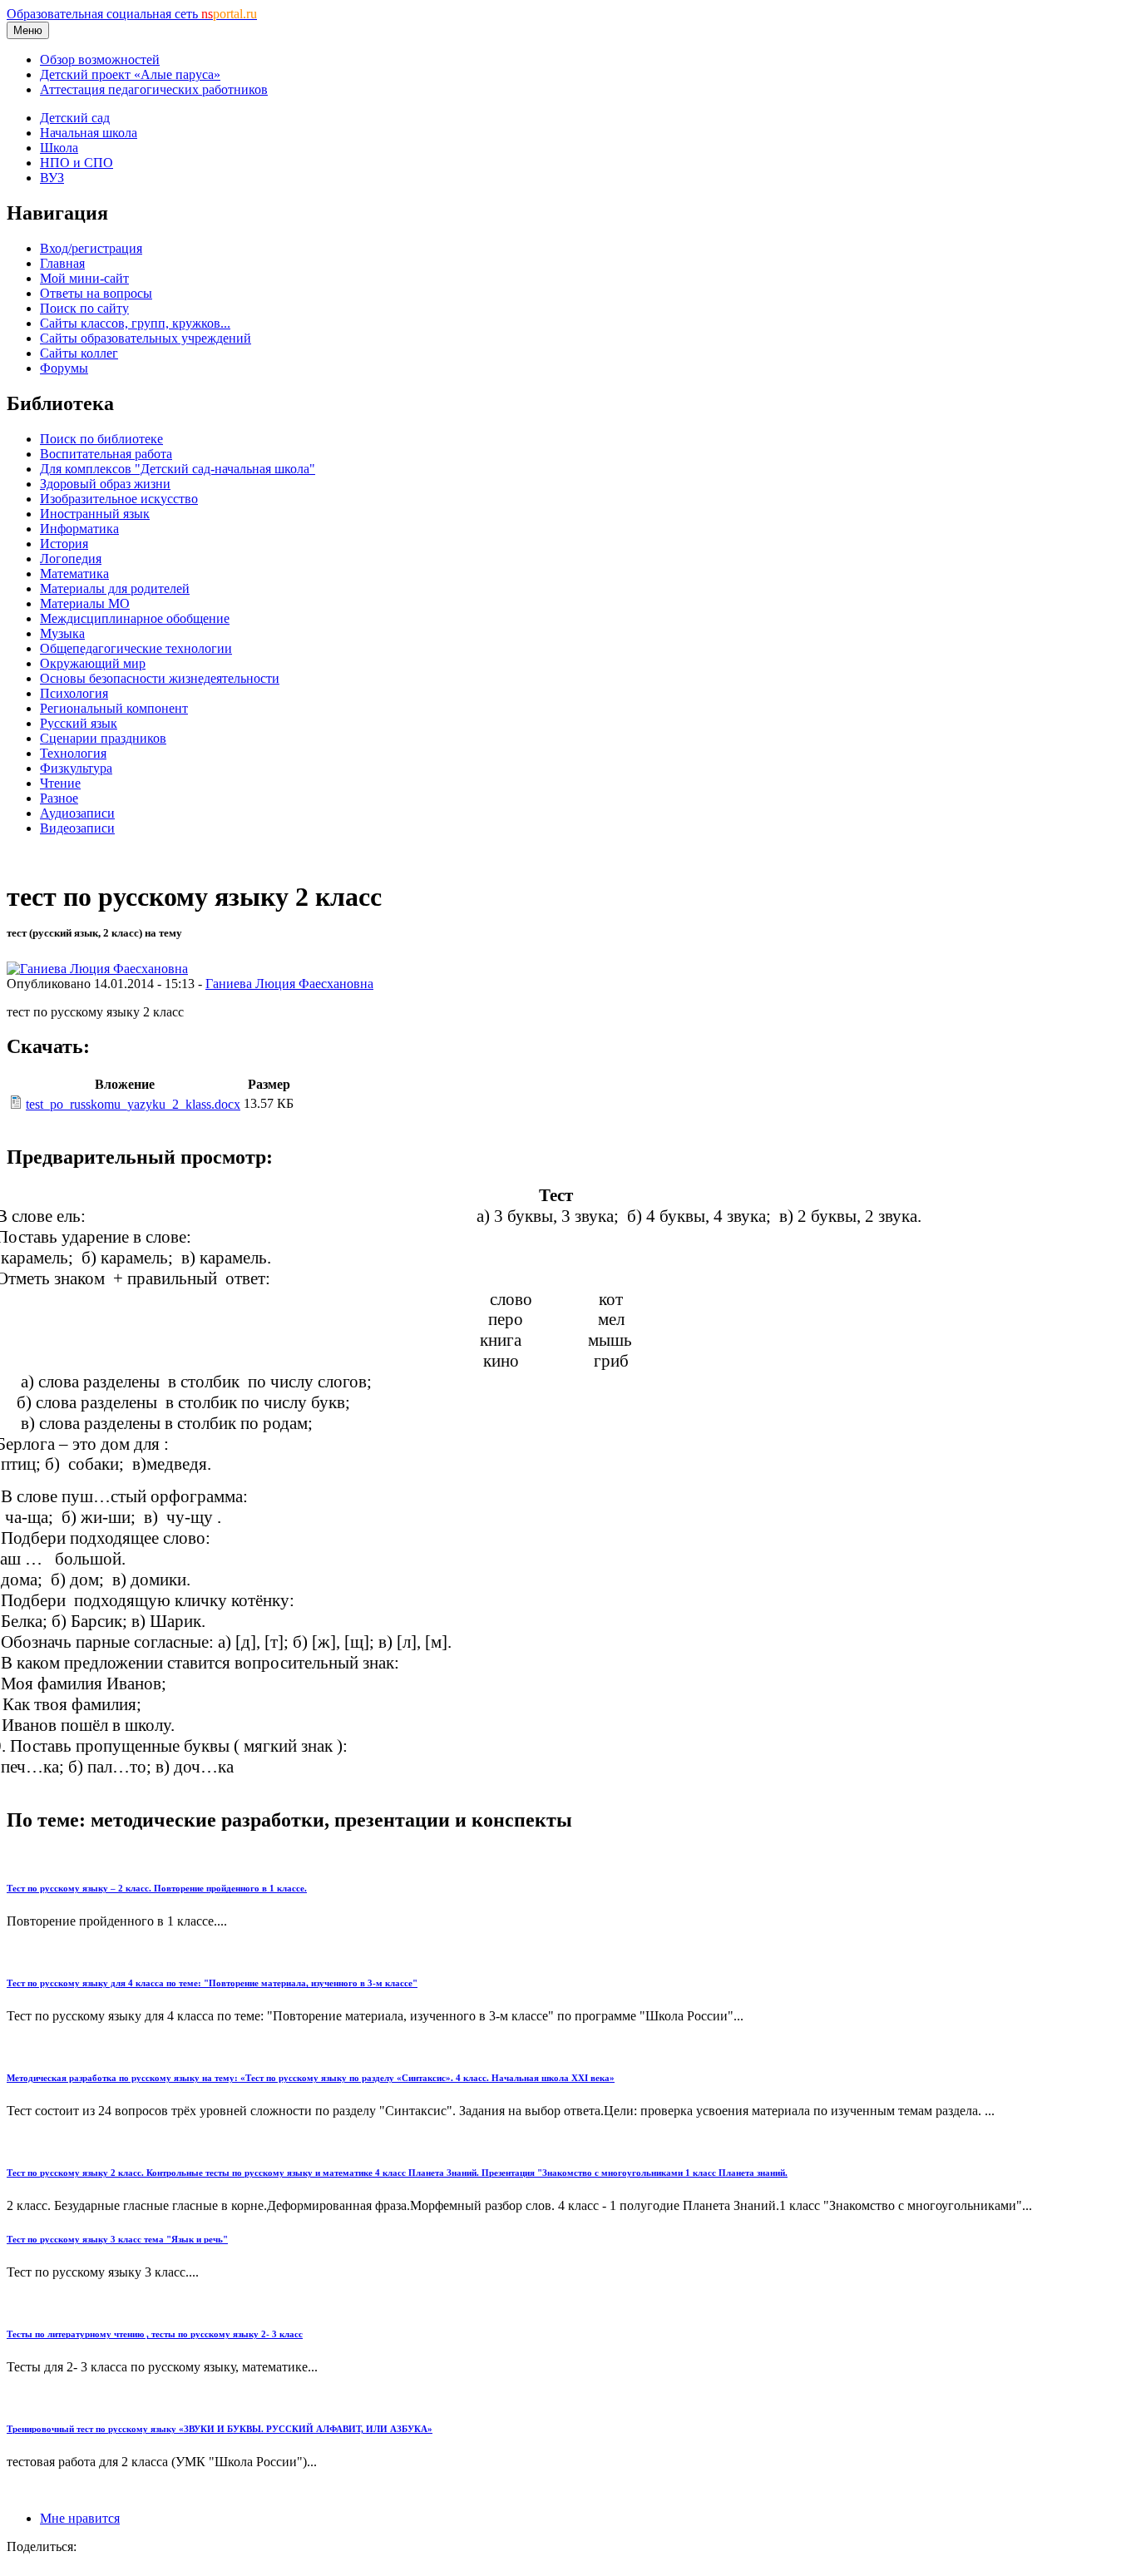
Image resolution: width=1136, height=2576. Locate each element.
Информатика (79, 529)
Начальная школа (89, 133)
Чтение (60, 783)
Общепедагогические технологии (136, 648)
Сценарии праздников (103, 738)
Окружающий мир (93, 663)
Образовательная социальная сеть (132, 14)
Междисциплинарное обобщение (135, 618)
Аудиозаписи (77, 813)
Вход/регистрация (91, 248)
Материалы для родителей (115, 588)
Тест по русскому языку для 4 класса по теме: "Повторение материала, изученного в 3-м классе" (212, 1983)
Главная (62, 263)
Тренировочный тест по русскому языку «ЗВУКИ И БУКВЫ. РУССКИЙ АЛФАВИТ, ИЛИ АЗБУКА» (220, 2429)
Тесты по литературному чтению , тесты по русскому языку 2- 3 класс (155, 2334)
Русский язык (79, 723)
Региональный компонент (114, 708)
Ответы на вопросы (96, 293)
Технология (73, 753)
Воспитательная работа (106, 454)
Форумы (64, 368)
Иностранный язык (95, 514)
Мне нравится (80, 2518)
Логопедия (71, 559)
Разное (59, 798)
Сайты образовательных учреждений (146, 338)
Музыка (62, 633)
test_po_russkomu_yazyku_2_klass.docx (133, 1104)
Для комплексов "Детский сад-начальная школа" (178, 469)
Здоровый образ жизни (105, 484)
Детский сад (75, 118)
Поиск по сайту (84, 308)
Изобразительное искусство (119, 499)
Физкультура (76, 768)
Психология (74, 693)
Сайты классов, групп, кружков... (135, 323)
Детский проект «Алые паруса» (130, 74)
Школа (59, 148)
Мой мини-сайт (84, 278)
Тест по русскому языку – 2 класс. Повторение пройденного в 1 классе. (157, 1888)
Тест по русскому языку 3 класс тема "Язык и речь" (117, 2239)
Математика (74, 574)
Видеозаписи (77, 828)
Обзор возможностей (100, 59)
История (64, 544)
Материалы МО (85, 603)
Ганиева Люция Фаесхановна (289, 984)
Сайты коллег (79, 353)
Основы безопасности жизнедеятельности (160, 678)
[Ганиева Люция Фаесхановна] (97, 969)
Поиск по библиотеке (101, 439)
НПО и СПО (77, 163)
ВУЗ (52, 178)
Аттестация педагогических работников (154, 89)
